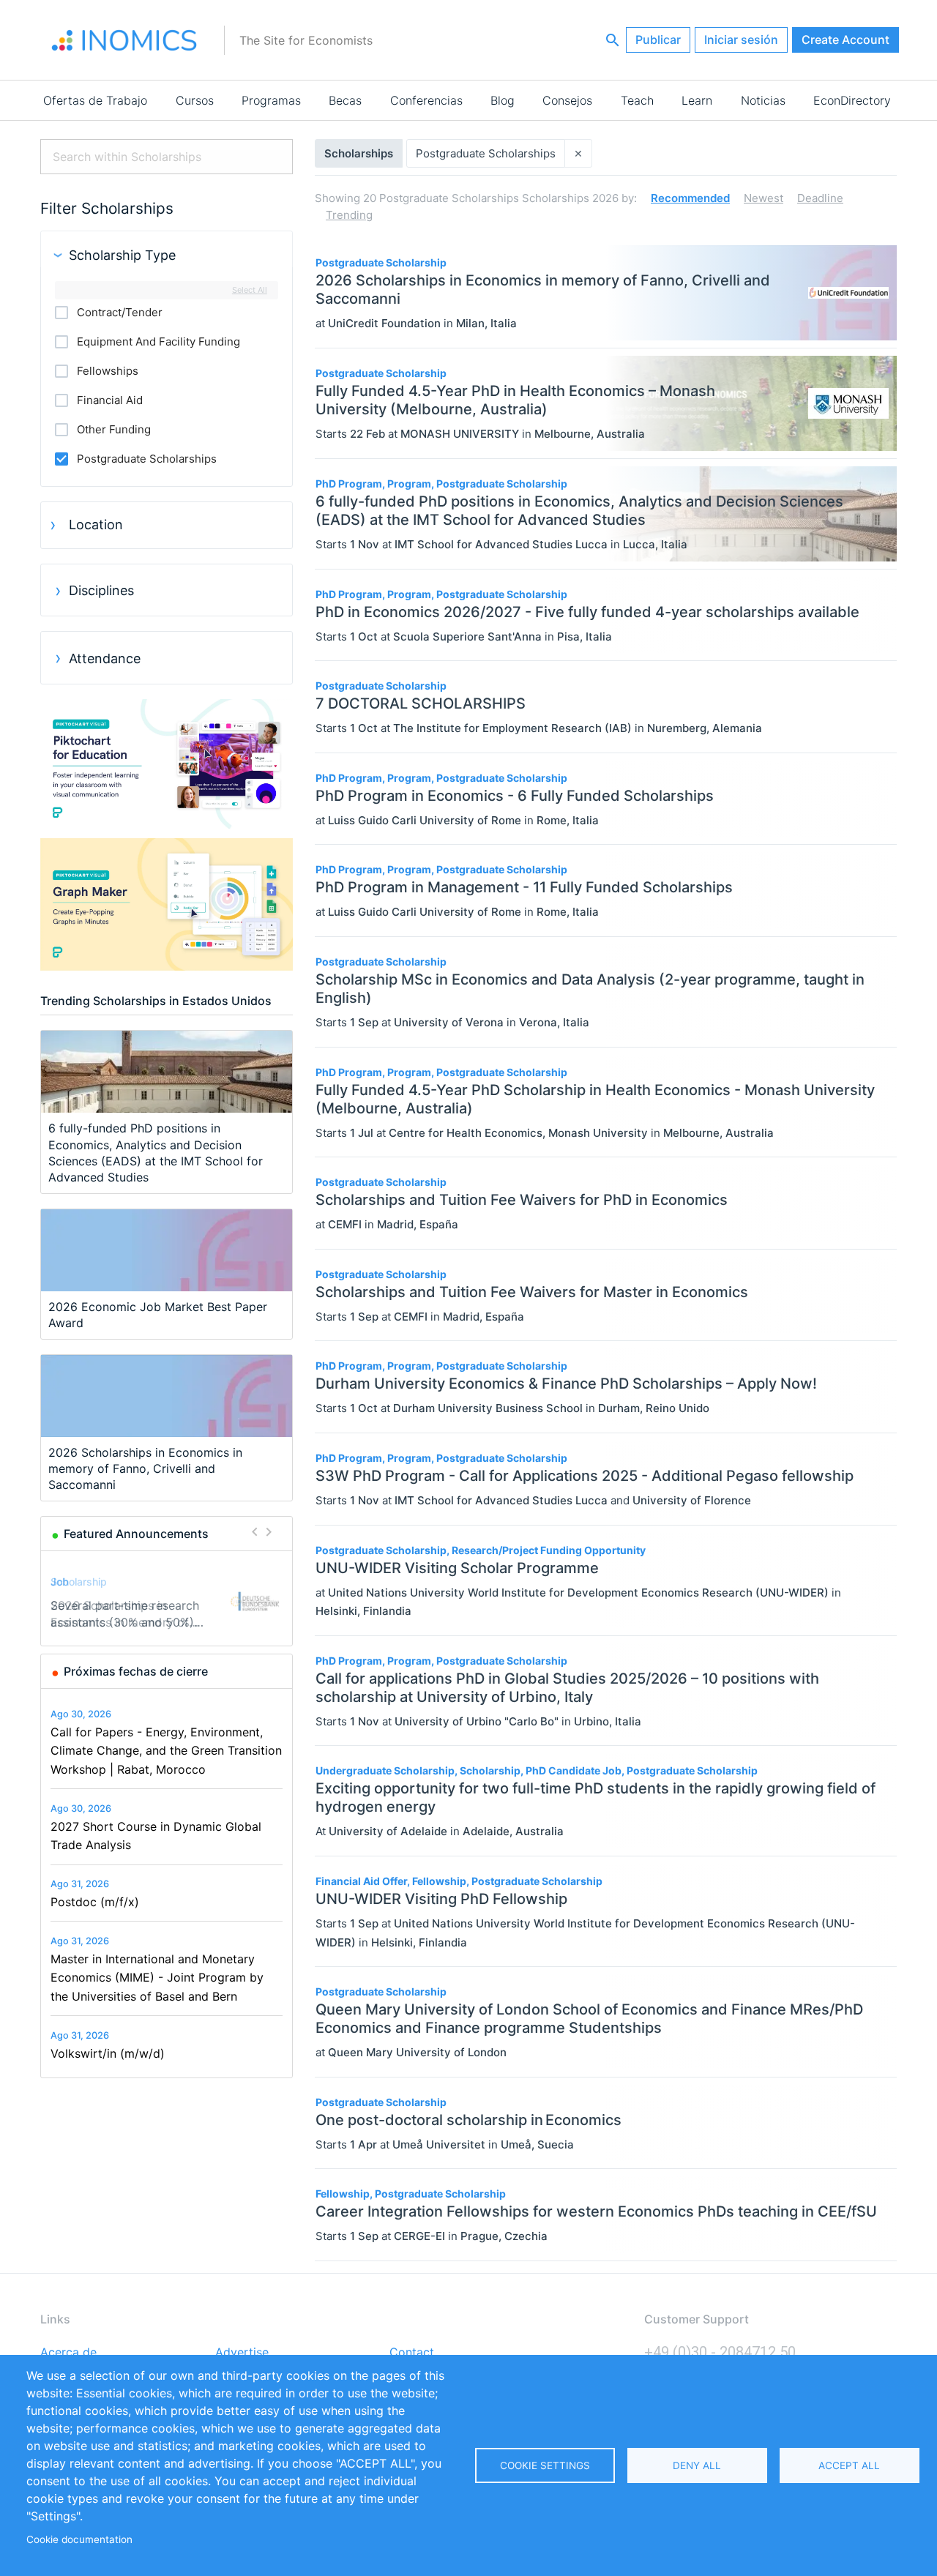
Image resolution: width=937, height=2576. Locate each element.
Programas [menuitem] (271, 100)
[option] (167, 1601)
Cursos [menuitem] (195, 100)
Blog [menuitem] (503, 100)
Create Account (845, 40)
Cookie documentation (79, 2539)
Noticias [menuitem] (763, 100)
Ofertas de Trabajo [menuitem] (95, 100)
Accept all (849, 2465)
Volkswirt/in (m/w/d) (108, 2053)
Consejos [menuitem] (567, 100)
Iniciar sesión (741, 40)
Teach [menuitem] (637, 100)
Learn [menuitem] (697, 100)
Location (96, 524)
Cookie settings (545, 2465)
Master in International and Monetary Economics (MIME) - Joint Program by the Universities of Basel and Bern (157, 1978)
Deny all (697, 2465)
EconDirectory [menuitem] (852, 100)
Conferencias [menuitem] (426, 100)
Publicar (658, 40)
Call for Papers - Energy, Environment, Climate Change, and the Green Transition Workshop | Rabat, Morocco (166, 1751)
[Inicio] (124, 40)
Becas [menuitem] (345, 100)
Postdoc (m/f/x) (95, 1902)
